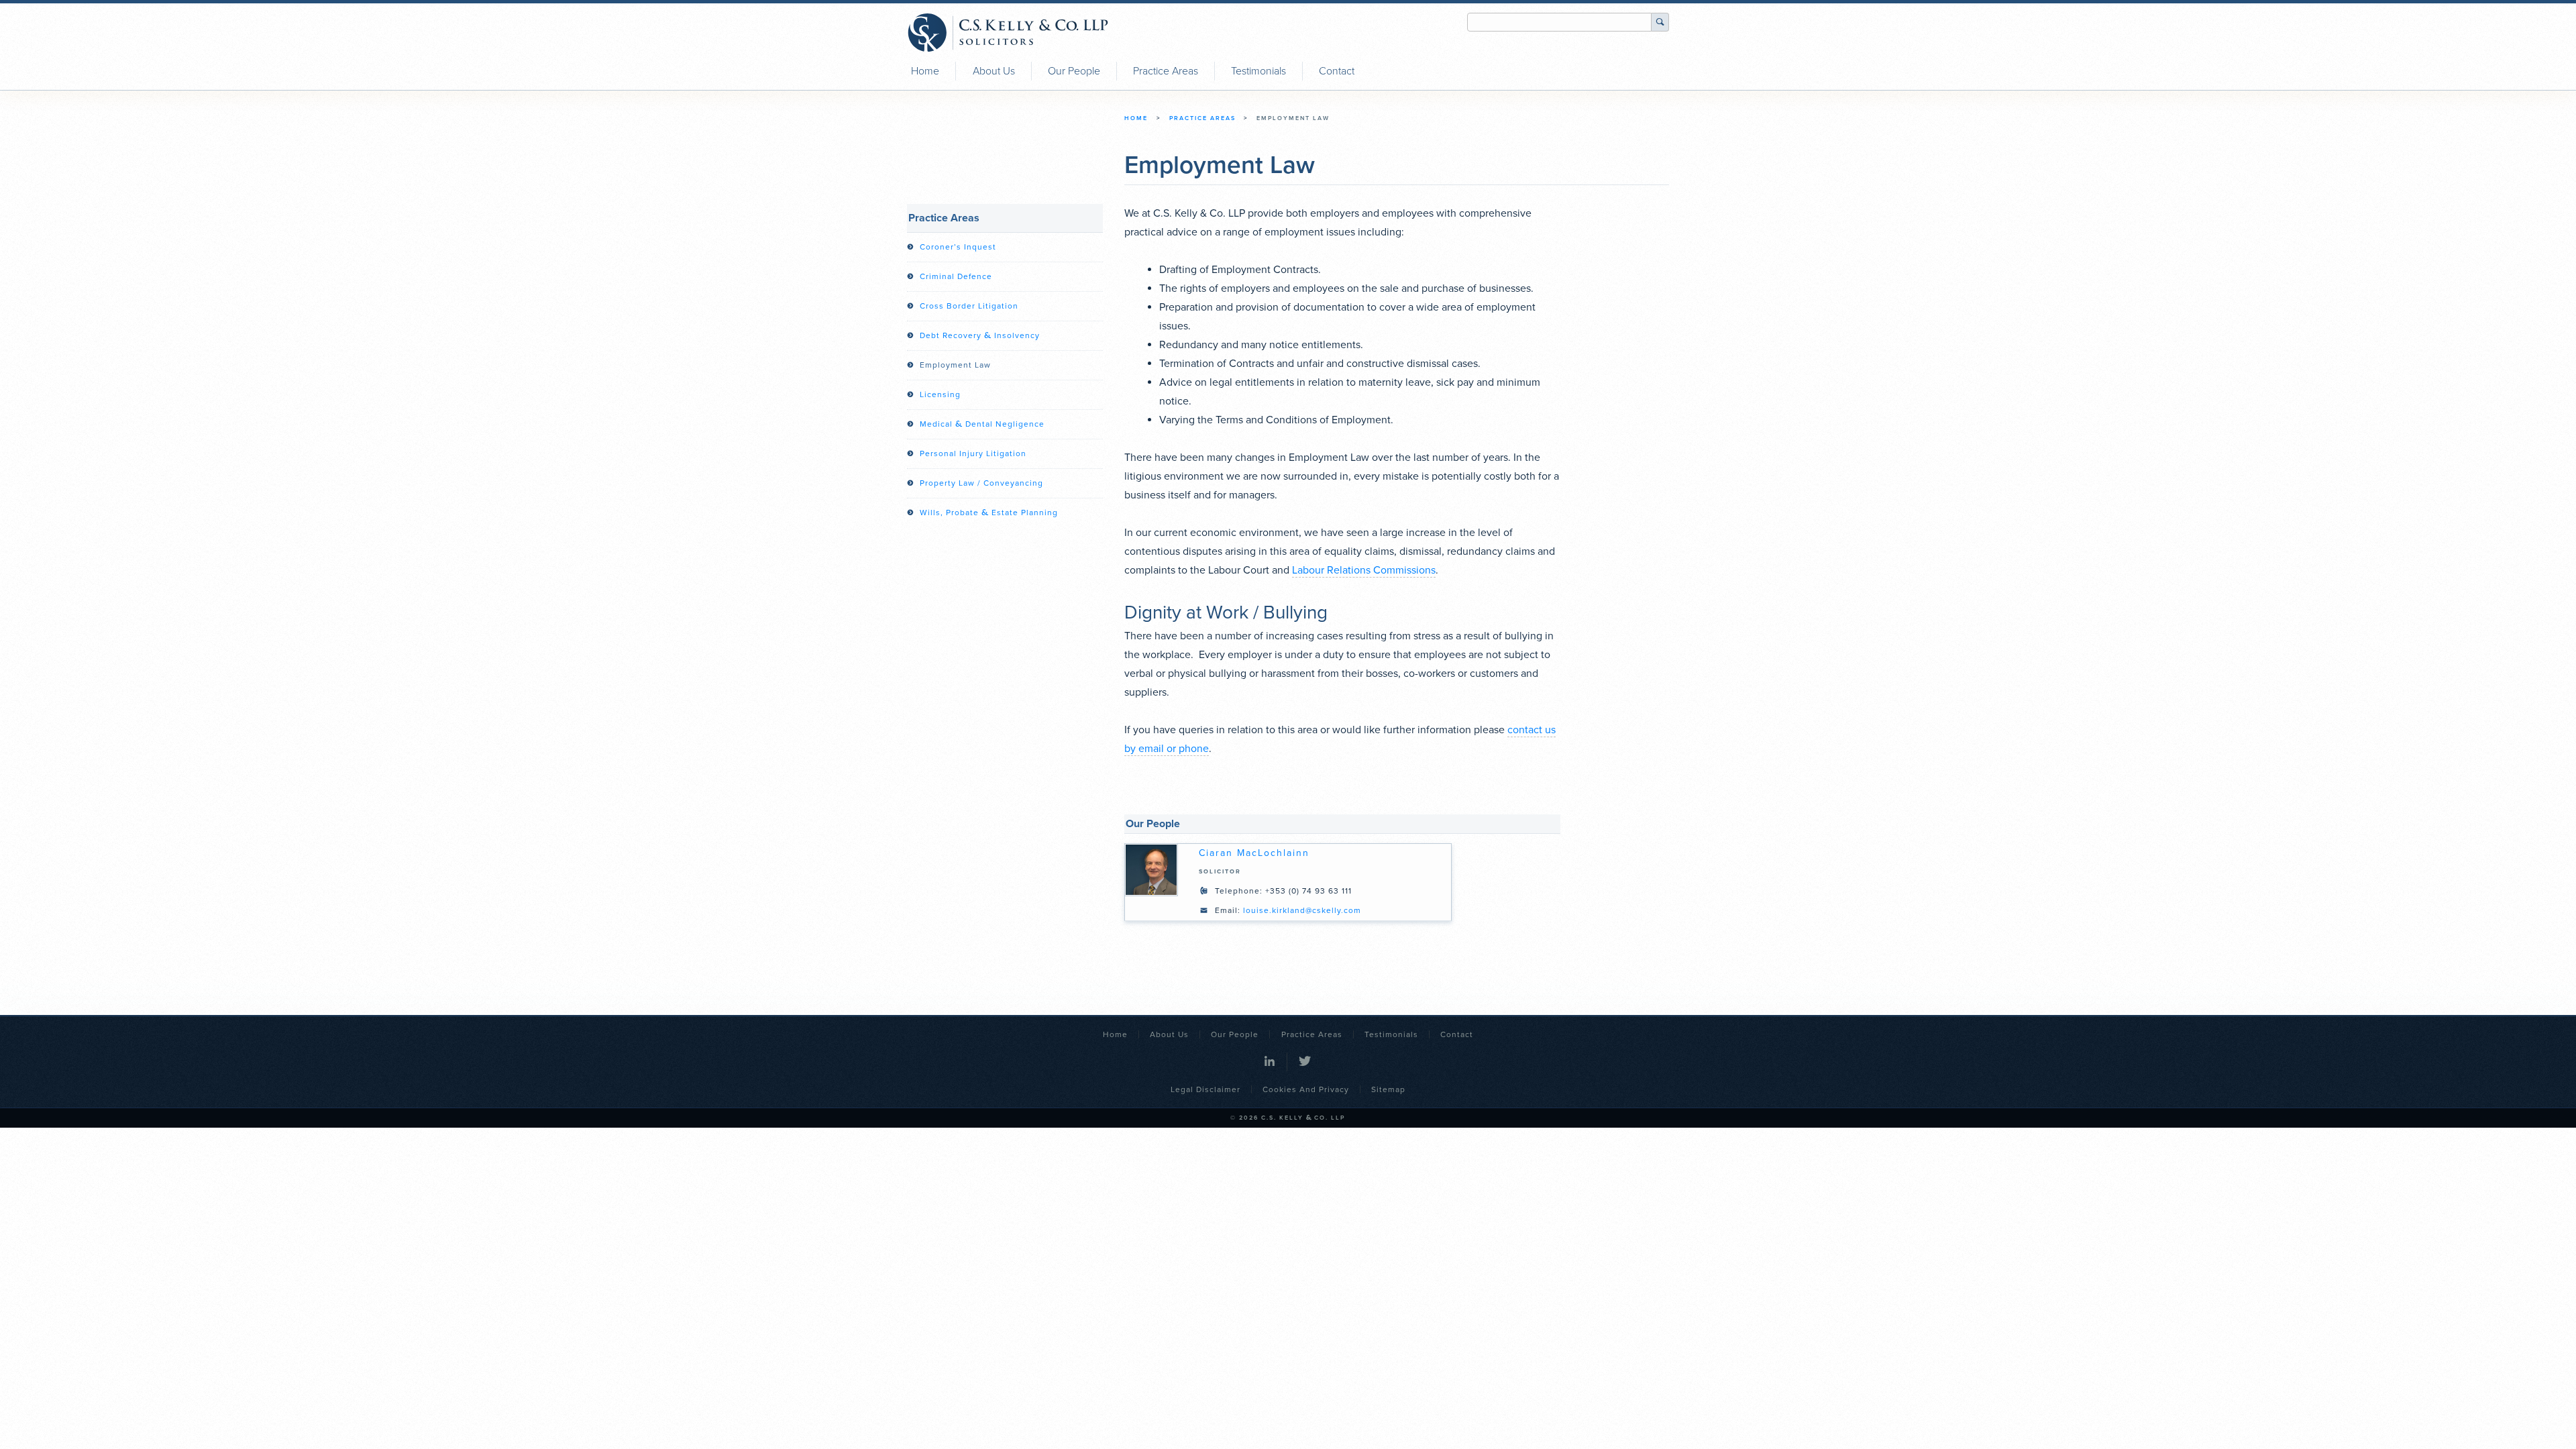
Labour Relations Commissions (1364, 570)
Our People (1074, 71)
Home (925, 71)
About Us (994, 71)
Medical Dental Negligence (982, 424)
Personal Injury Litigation (973, 453)
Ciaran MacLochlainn (1254, 853)
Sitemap (1388, 1089)
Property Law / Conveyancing (981, 483)
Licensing (940, 394)
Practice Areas (1166, 71)
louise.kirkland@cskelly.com (1302, 910)
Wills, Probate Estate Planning (989, 513)
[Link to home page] (1008, 33)
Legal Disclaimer (1205, 1089)
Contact (1337, 71)
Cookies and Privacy (1306, 1089)
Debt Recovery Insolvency (980, 335)
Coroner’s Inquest (958, 247)
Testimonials (1258, 71)
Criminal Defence (956, 276)
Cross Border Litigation (969, 306)
